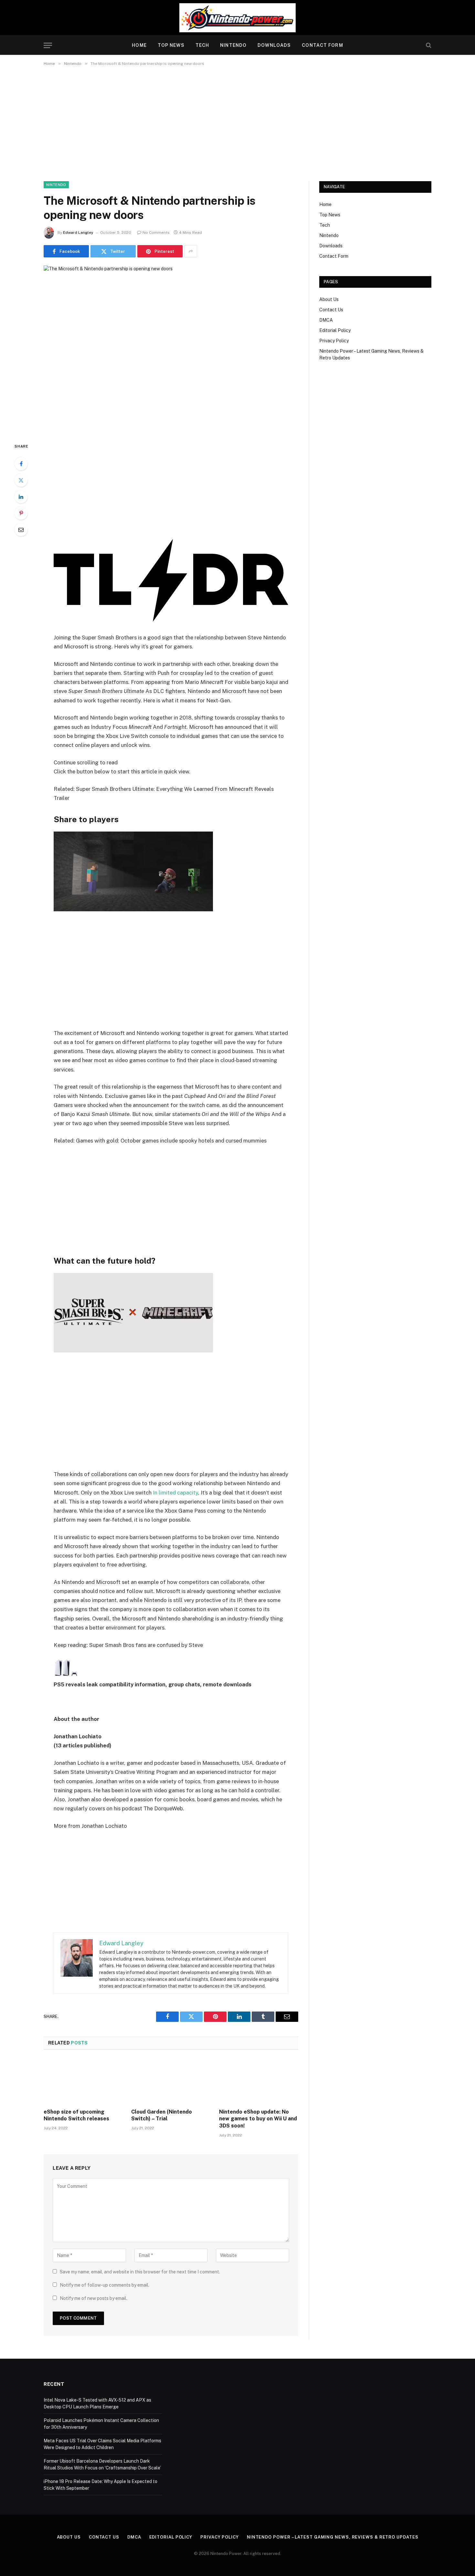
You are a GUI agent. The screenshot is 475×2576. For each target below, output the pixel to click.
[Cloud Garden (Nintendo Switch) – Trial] (171, 2166)
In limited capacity (175, 1567)
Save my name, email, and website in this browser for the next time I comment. (140, 2357)
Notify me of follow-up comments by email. (105, 2370)
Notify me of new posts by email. (94, 2383)
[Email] (21, 530)
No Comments (156, 233)
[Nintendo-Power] (238, 18)
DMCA (326, 320)
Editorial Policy (335, 330)
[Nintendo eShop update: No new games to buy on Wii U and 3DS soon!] (259, 2166)
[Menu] (48, 45)
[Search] (428, 45)
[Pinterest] (21, 513)
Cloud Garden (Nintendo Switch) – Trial (162, 2200)
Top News (171, 45)
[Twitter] (21, 480)
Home (139, 45)
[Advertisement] (238, 122)
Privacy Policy (334, 341)
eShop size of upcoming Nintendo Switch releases (76, 2200)
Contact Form (322, 45)
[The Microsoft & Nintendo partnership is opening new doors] (171, 349)
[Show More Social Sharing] (191, 251)
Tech (202, 45)
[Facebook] (21, 464)
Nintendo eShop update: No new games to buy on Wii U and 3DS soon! (258, 2204)
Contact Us (331, 310)
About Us (329, 299)
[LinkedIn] (21, 497)
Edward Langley (78, 233)
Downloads (274, 45)
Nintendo (233, 45)
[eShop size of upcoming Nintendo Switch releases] (83, 2166)
